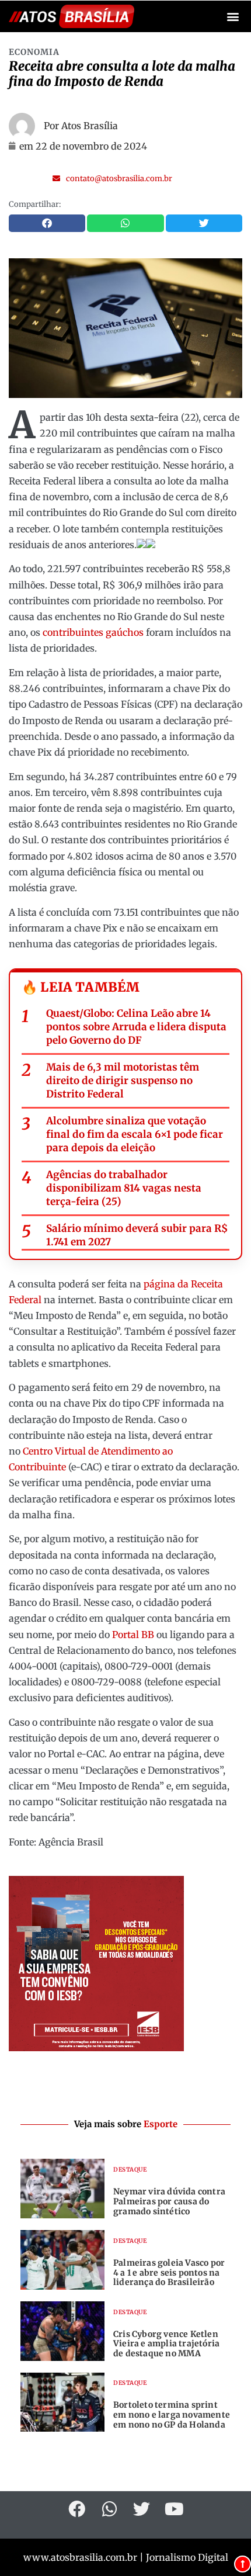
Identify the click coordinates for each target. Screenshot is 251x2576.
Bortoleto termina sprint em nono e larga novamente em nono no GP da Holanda (172, 2415)
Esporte (161, 2124)
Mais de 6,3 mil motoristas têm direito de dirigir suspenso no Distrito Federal (123, 1081)
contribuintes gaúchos (93, 632)
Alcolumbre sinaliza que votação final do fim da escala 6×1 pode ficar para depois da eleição (135, 1134)
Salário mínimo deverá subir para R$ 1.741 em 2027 (137, 1235)
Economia (34, 52)
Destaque (130, 2170)
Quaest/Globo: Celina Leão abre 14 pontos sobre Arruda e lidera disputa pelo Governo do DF (136, 1027)
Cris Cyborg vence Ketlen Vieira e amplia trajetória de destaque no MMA (166, 2344)
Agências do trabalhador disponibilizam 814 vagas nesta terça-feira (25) (124, 1188)
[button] (233, 17)
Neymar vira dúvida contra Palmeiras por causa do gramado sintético (169, 2201)
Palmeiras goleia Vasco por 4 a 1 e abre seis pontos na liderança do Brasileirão (169, 2273)
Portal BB (133, 1635)
